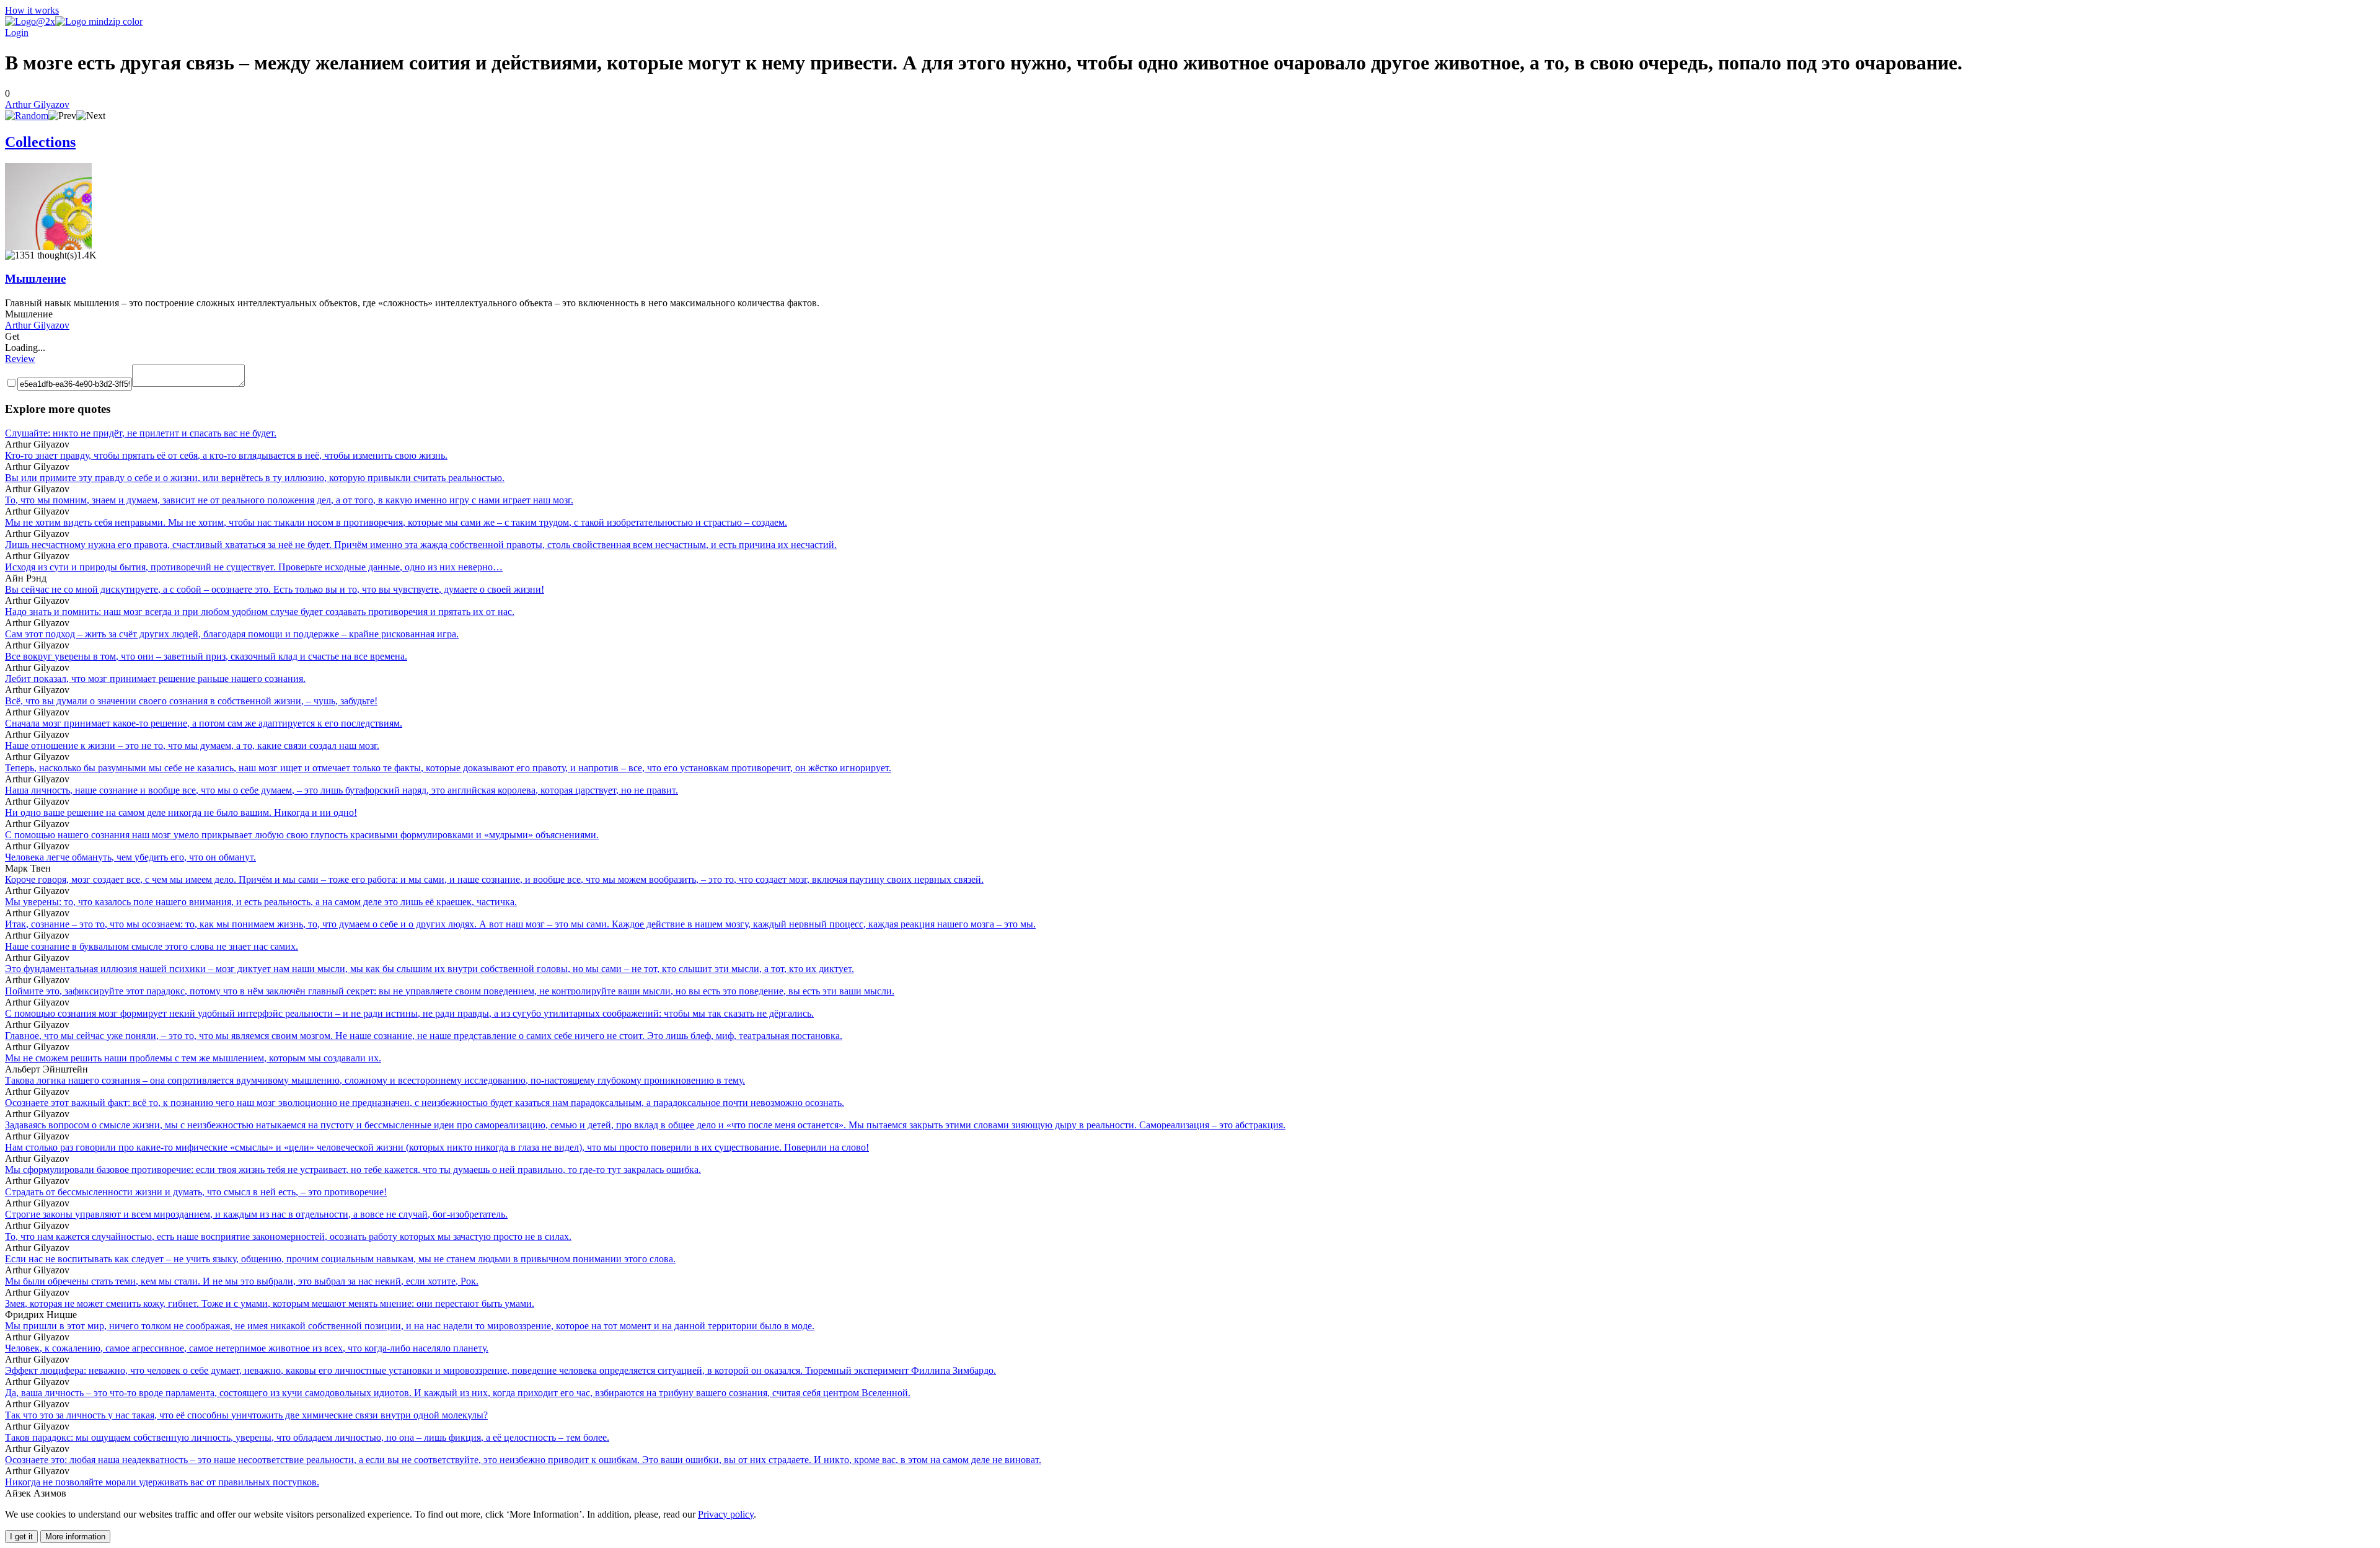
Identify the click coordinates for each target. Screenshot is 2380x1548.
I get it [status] (21, 1537)
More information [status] (75, 1537)
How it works (32, 10)
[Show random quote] (27, 116)
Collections (40, 142)
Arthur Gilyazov (37, 104)
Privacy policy (726, 1514)
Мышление (35, 279)
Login (17, 33)
